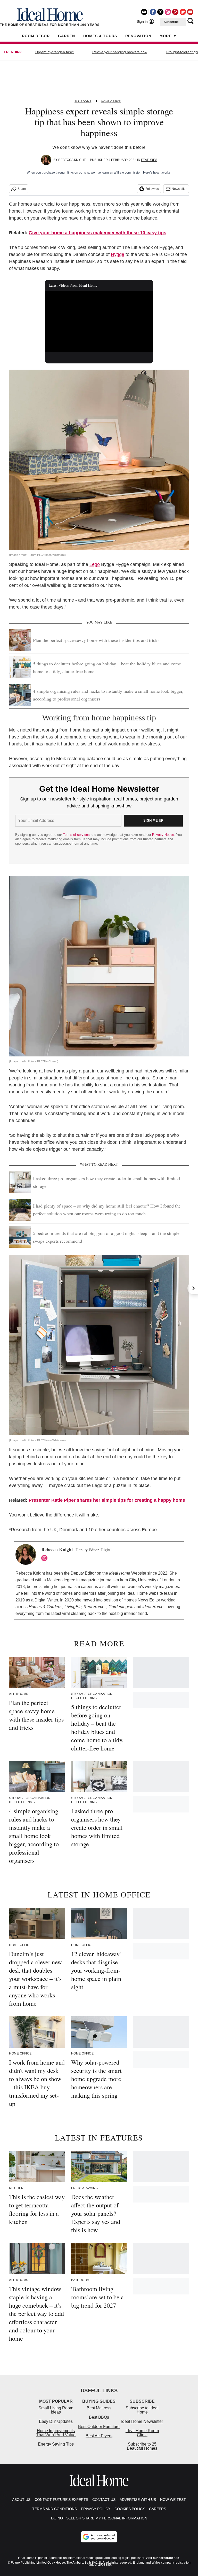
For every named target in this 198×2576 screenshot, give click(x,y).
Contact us (104, 2500)
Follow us (152, 189)
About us (21, 2500)
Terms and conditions (55, 2509)
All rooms (83, 101)
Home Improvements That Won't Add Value (56, 2433)
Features (149, 160)
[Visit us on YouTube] (190, 12)
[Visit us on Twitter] (160, 12)
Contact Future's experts (61, 2500)
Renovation (138, 36)
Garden (67, 36)
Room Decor (36, 36)
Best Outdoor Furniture (99, 2427)
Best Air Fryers (99, 2436)
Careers (158, 2509)
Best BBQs (99, 2417)
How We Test (173, 2500)
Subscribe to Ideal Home (142, 2410)
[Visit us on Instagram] (168, 12)
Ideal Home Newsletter (142, 2421)
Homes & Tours (100, 36)
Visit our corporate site (162, 2558)
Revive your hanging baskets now (120, 52)
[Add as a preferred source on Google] (99, 2537)
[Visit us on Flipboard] (183, 12)
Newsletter (179, 189)
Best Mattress (99, 2408)
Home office (111, 101)
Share (22, 189)
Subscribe (171, 22)
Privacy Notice (163, 835)
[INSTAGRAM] (46, 1558)
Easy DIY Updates (56, 2421)
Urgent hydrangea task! (55, 52)
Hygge (118, 254)
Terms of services (77, 835)
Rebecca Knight (72, 160)
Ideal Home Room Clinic (142, 2433)
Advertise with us (138, 2500)
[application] (99, 322)
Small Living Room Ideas (56, 2410)
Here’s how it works (157, 173)
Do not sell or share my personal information (99, 2518)
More (166, 36)
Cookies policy (130, 2509)
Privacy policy (96, 2509)
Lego (95, 564)
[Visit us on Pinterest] (175, 12)
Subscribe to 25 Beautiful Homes (142, 2446)
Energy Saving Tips (56, 2444)
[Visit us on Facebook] (153, 12)
